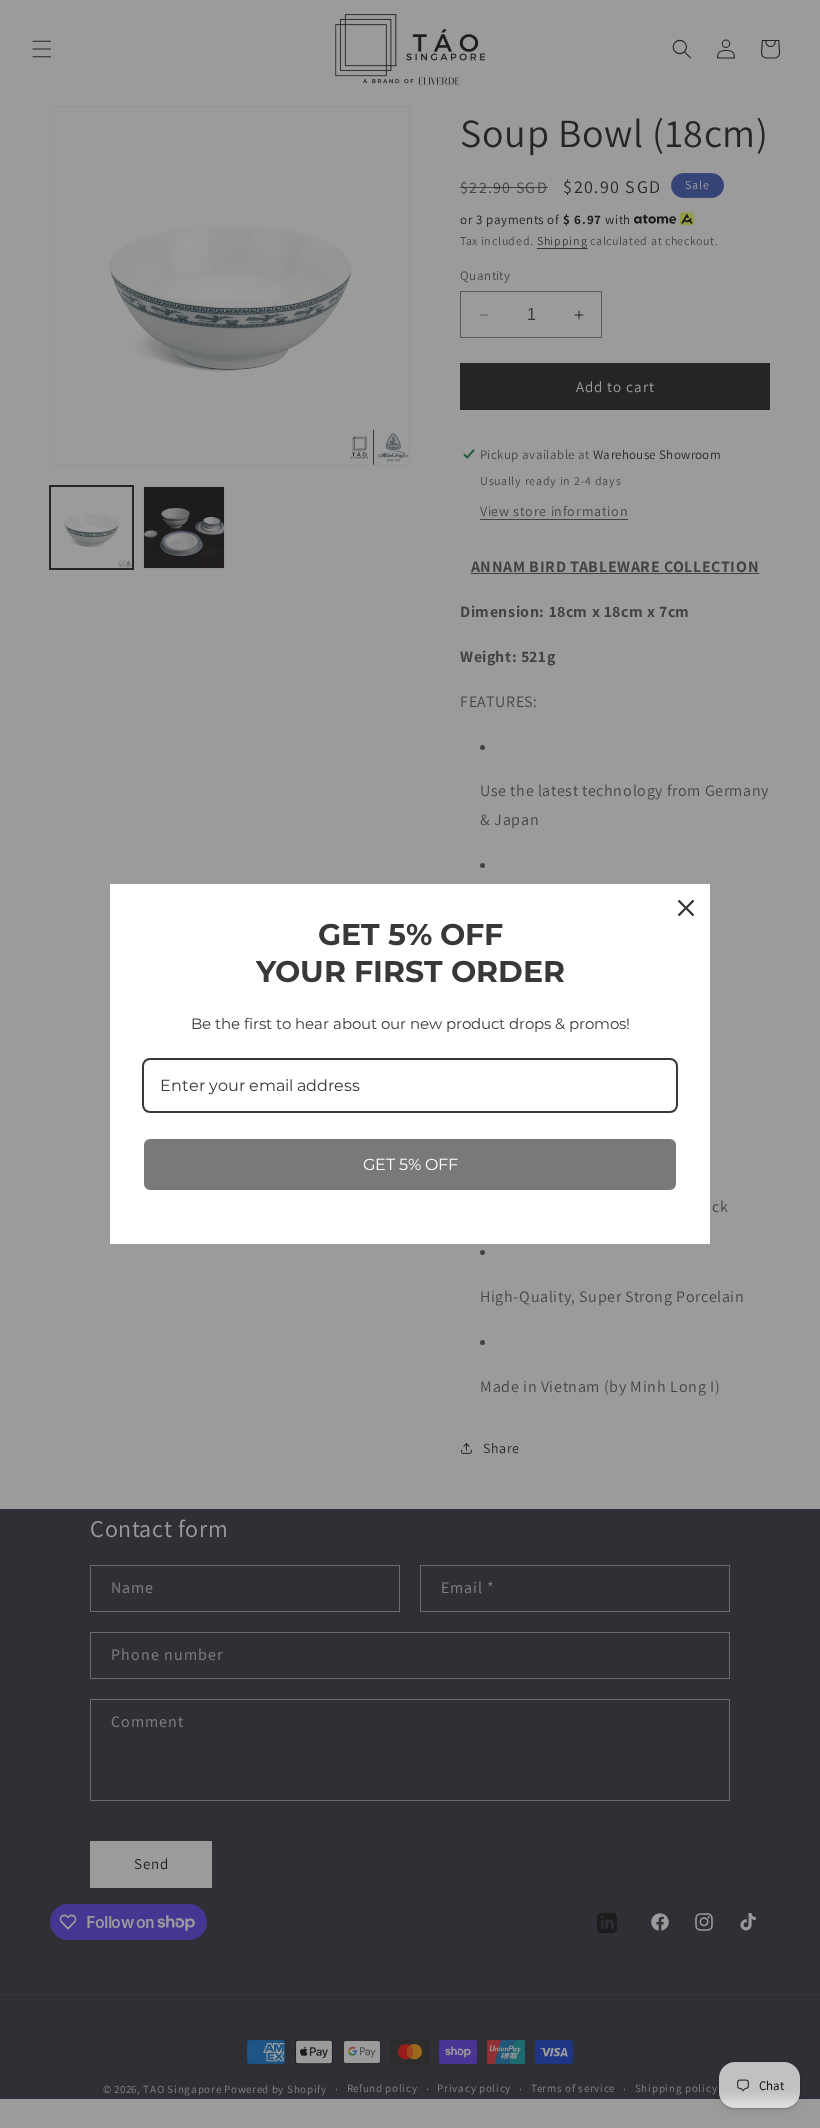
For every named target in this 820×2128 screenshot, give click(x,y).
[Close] (686, 908)
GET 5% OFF (410, 1164)
